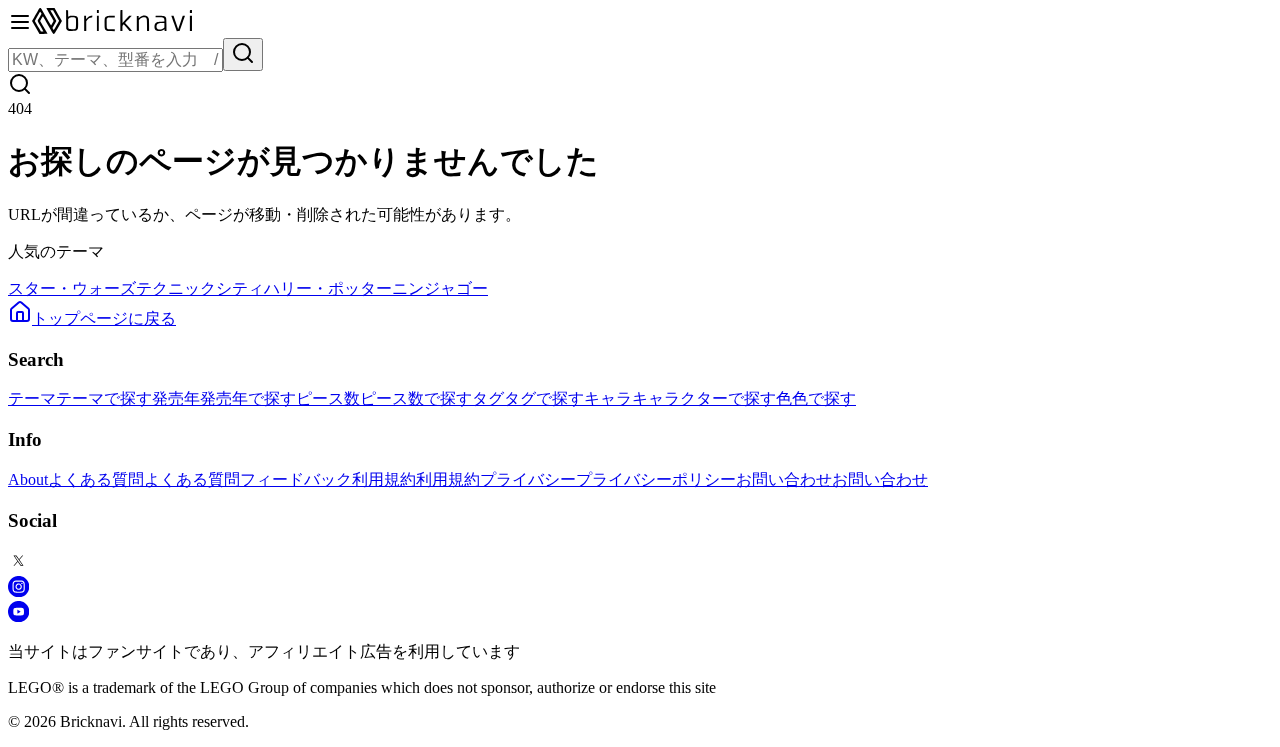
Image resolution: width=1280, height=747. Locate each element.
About (28, 479)
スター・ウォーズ (72, 288)
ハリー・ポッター (328, 288)
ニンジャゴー (440, 288)
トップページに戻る (104, 318)
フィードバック (296, 479)
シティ (240, 288)
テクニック (176, 288)
